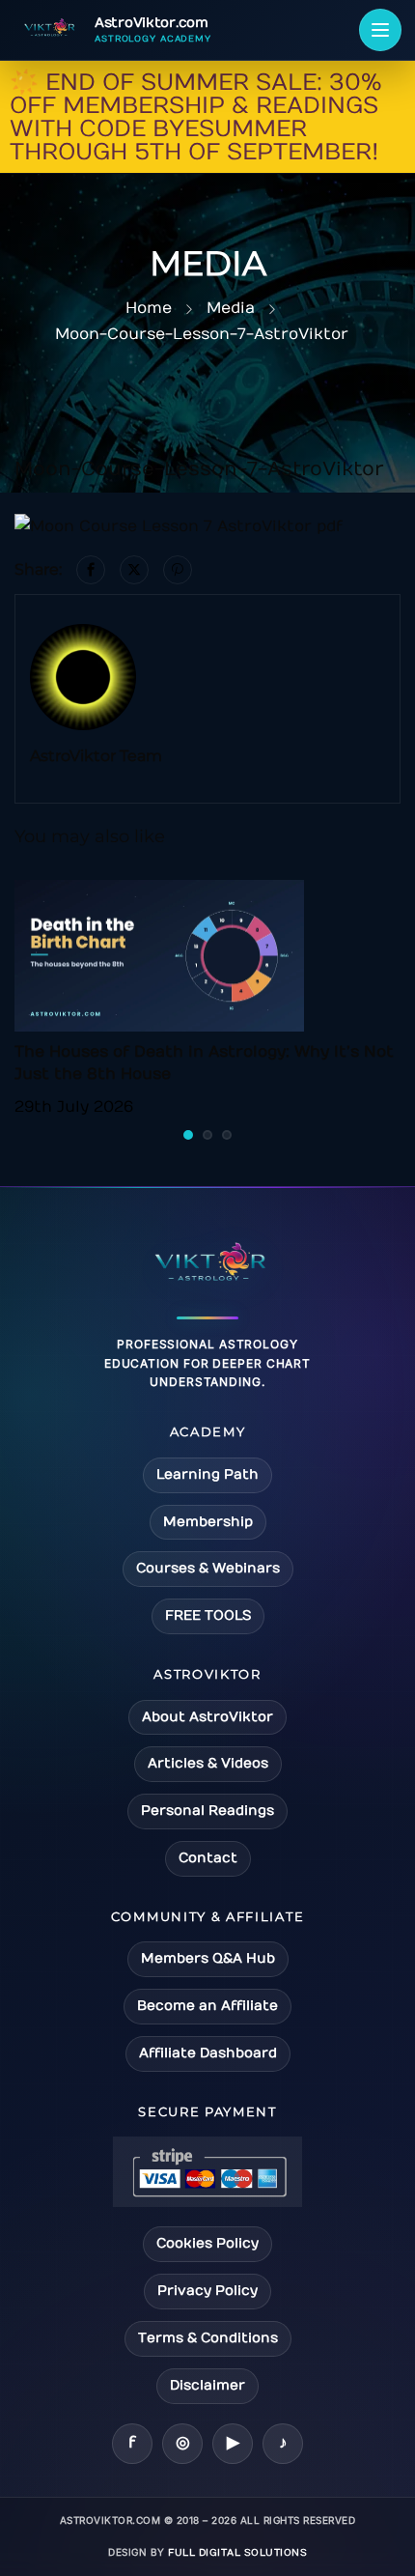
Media (231, 308)
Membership (208, 1522)
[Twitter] (134, 570)
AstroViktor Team (96, 756)
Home (149, 308)
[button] (188, 1135)
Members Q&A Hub (208, 1958)
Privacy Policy (207, 2291)
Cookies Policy (207, 2243)
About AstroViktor (207, 1717)
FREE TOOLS (208, 1615)
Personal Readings (207, 1811)
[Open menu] (380, 30)
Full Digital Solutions (237, 2553)
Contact (208, 1858)
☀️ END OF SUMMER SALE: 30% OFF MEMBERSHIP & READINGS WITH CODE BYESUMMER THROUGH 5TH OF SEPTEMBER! (195, 117)
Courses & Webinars (208, 1568)
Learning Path (207, 1474)
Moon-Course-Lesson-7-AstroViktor (202, 334)
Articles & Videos (208, 1763)
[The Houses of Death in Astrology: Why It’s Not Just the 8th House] (159, 955)
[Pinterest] (178, 570)
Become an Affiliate (207, 2006)
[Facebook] (91, 570)
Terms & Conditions (208, 2338)
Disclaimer (207, 2385)
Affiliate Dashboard (208, 2053)
